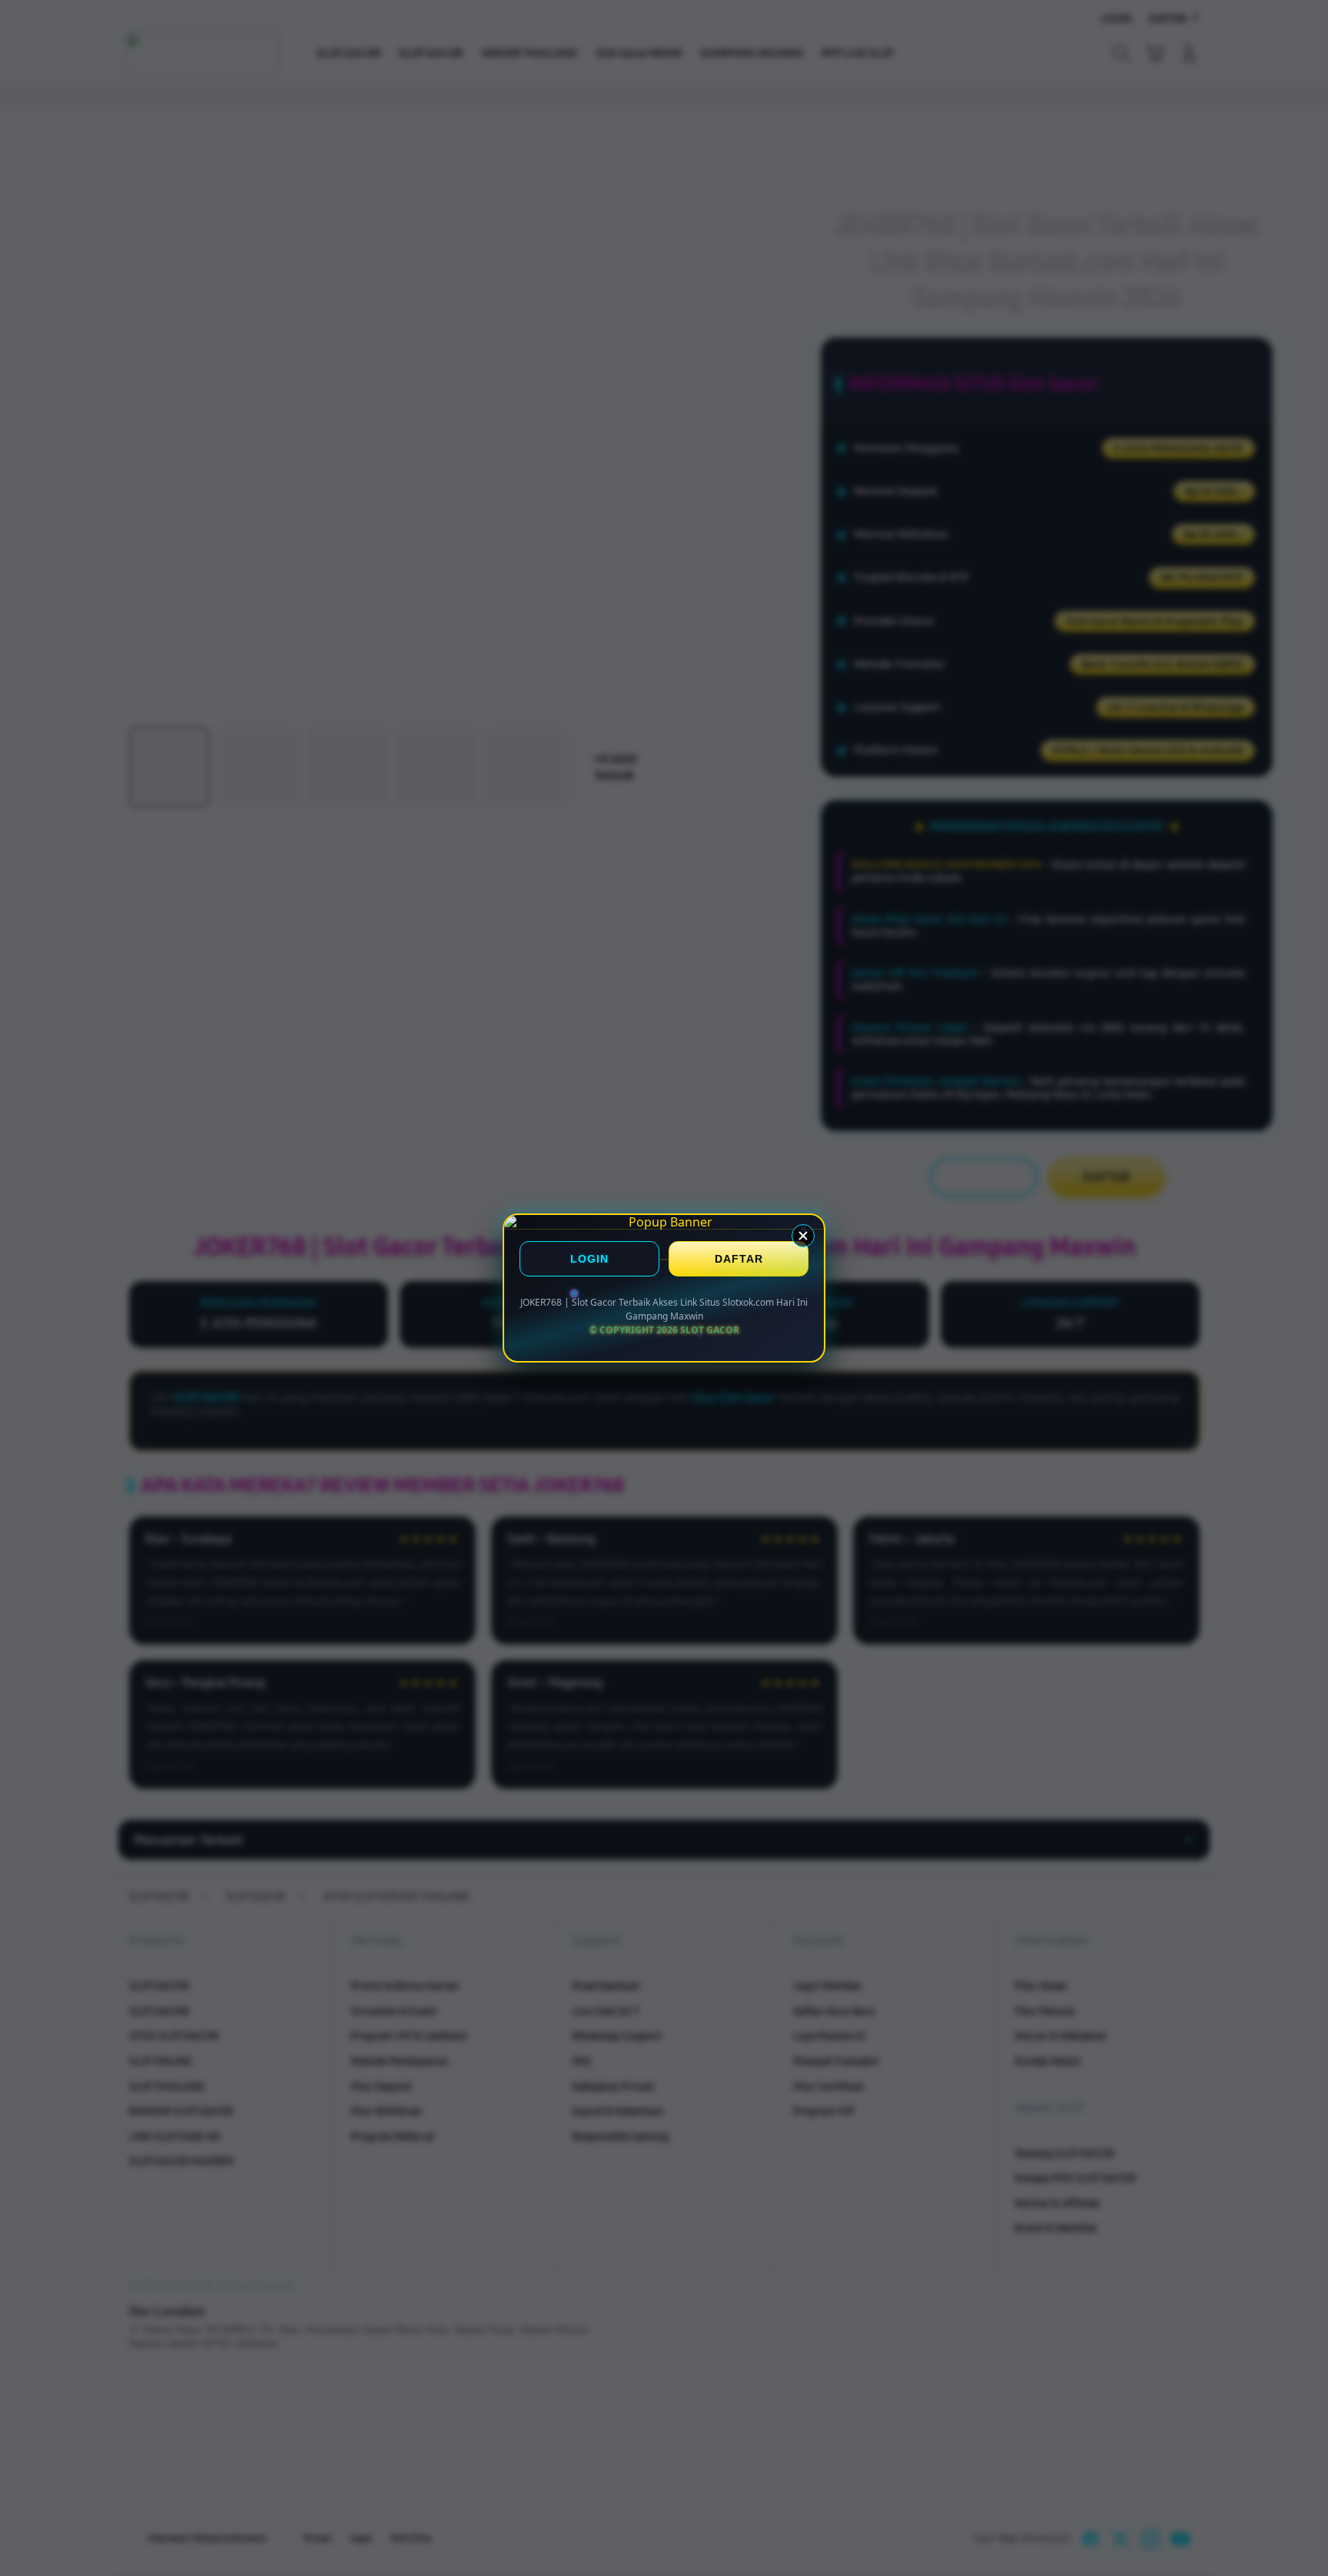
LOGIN (589, 1260)
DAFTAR (739, 1260)
